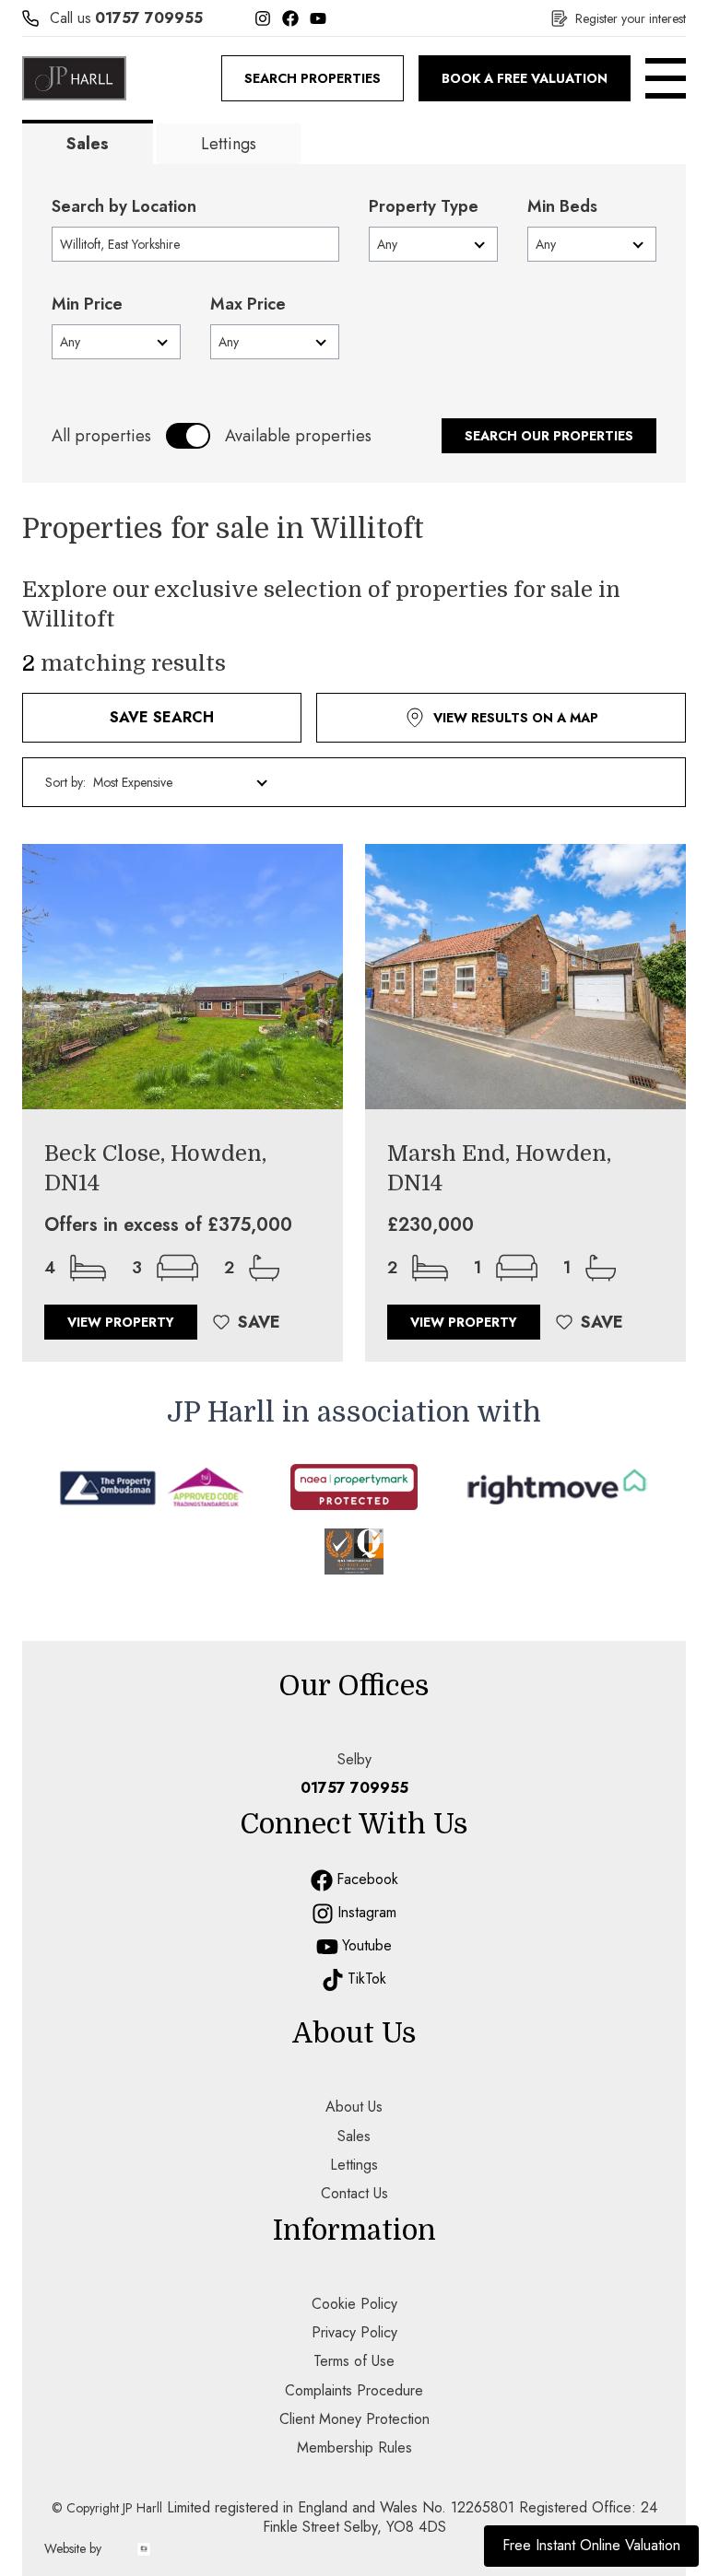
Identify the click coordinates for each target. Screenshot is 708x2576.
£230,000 (431, 1225)
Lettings (229, 144)
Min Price (87, 304)
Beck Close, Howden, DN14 (155, 1168)
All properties (101, 436)
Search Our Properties (549, 436)
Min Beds (562, 206)
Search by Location (124, 206)
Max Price (248, 304)
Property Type (424, 206)
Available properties (298, 436)
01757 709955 (149, 18)
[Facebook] (290, 18)
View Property (121, 1322)
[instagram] (323, 1914)
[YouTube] (318, 18)
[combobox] (195, 244)
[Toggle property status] (188, 436)
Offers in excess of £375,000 (168, 1225)
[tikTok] (333, 1980)
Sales (88, 144)
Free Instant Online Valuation (591, 2545)
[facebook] (322, 1880)
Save (259, 1322)
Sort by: (65, 782)
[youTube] (327, 1947)
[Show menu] (666, 78)
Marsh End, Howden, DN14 (499, 1168)
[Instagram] (263, 18)
